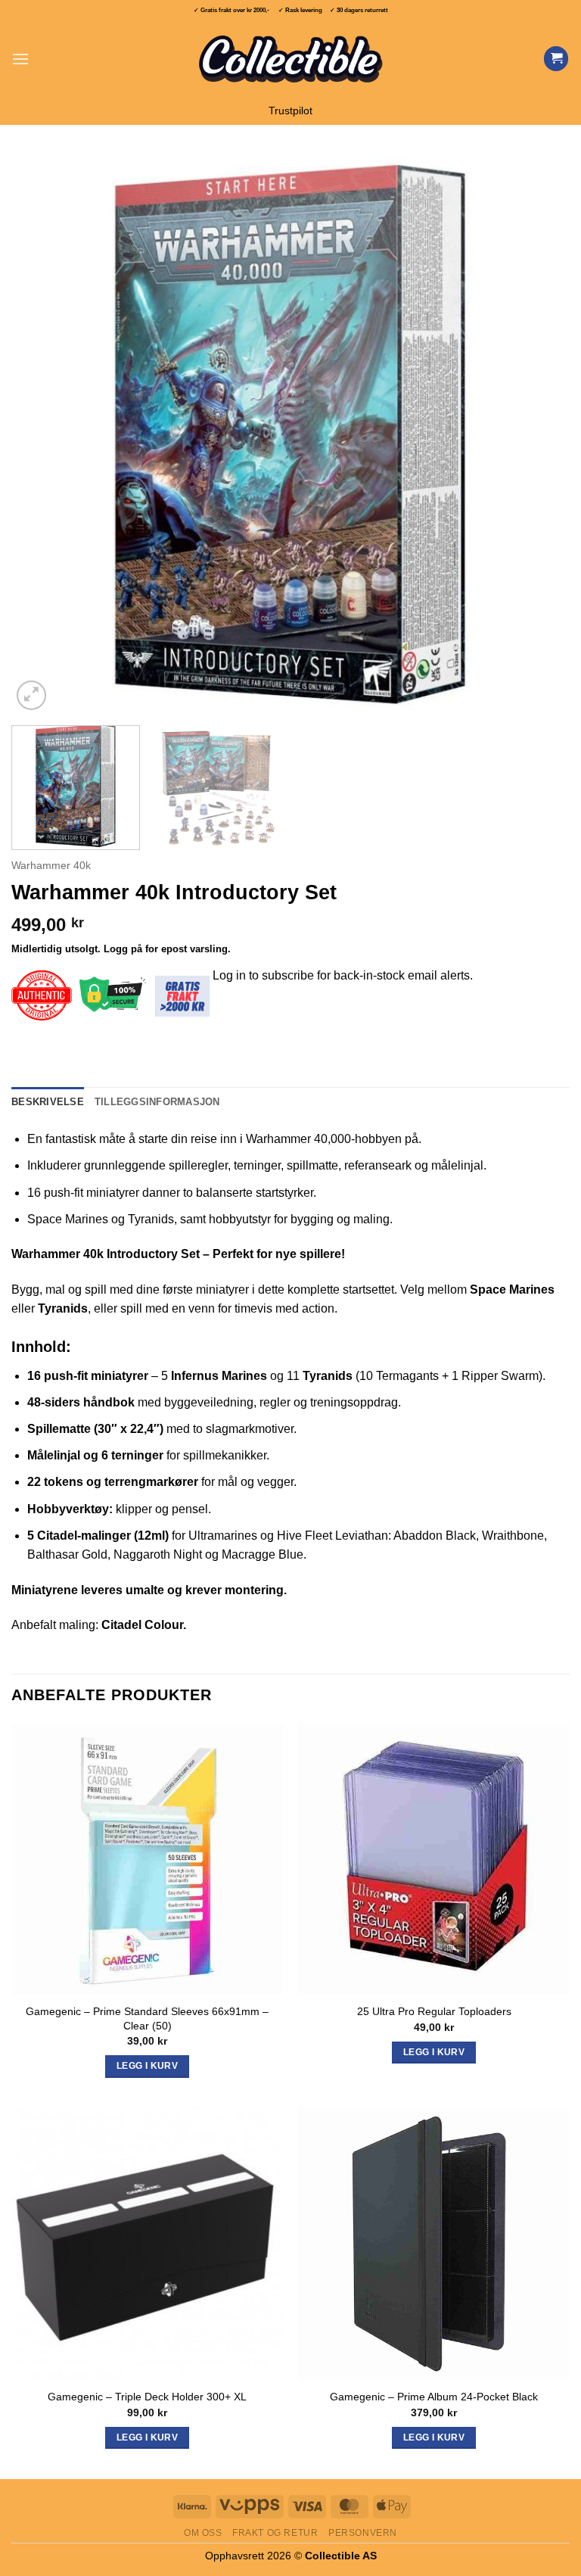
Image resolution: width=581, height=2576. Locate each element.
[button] (20, 59)
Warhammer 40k (51, 866)
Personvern (363, 2533)
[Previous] (42, 435)
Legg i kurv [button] (147, 2066)
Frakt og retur (275, 2533)
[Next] (539, 435)
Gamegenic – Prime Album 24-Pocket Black (434, 2397)
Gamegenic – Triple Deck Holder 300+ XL (147, 2397)
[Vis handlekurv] (556, 59)
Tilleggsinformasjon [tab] (157, 1102)
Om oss (203, 2533)
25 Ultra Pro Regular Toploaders (434, 2011)
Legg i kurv (147, 2437)
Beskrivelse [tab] (48, 1102)
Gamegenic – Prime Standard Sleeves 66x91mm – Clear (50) (147, 2018)
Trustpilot (290, 111)
